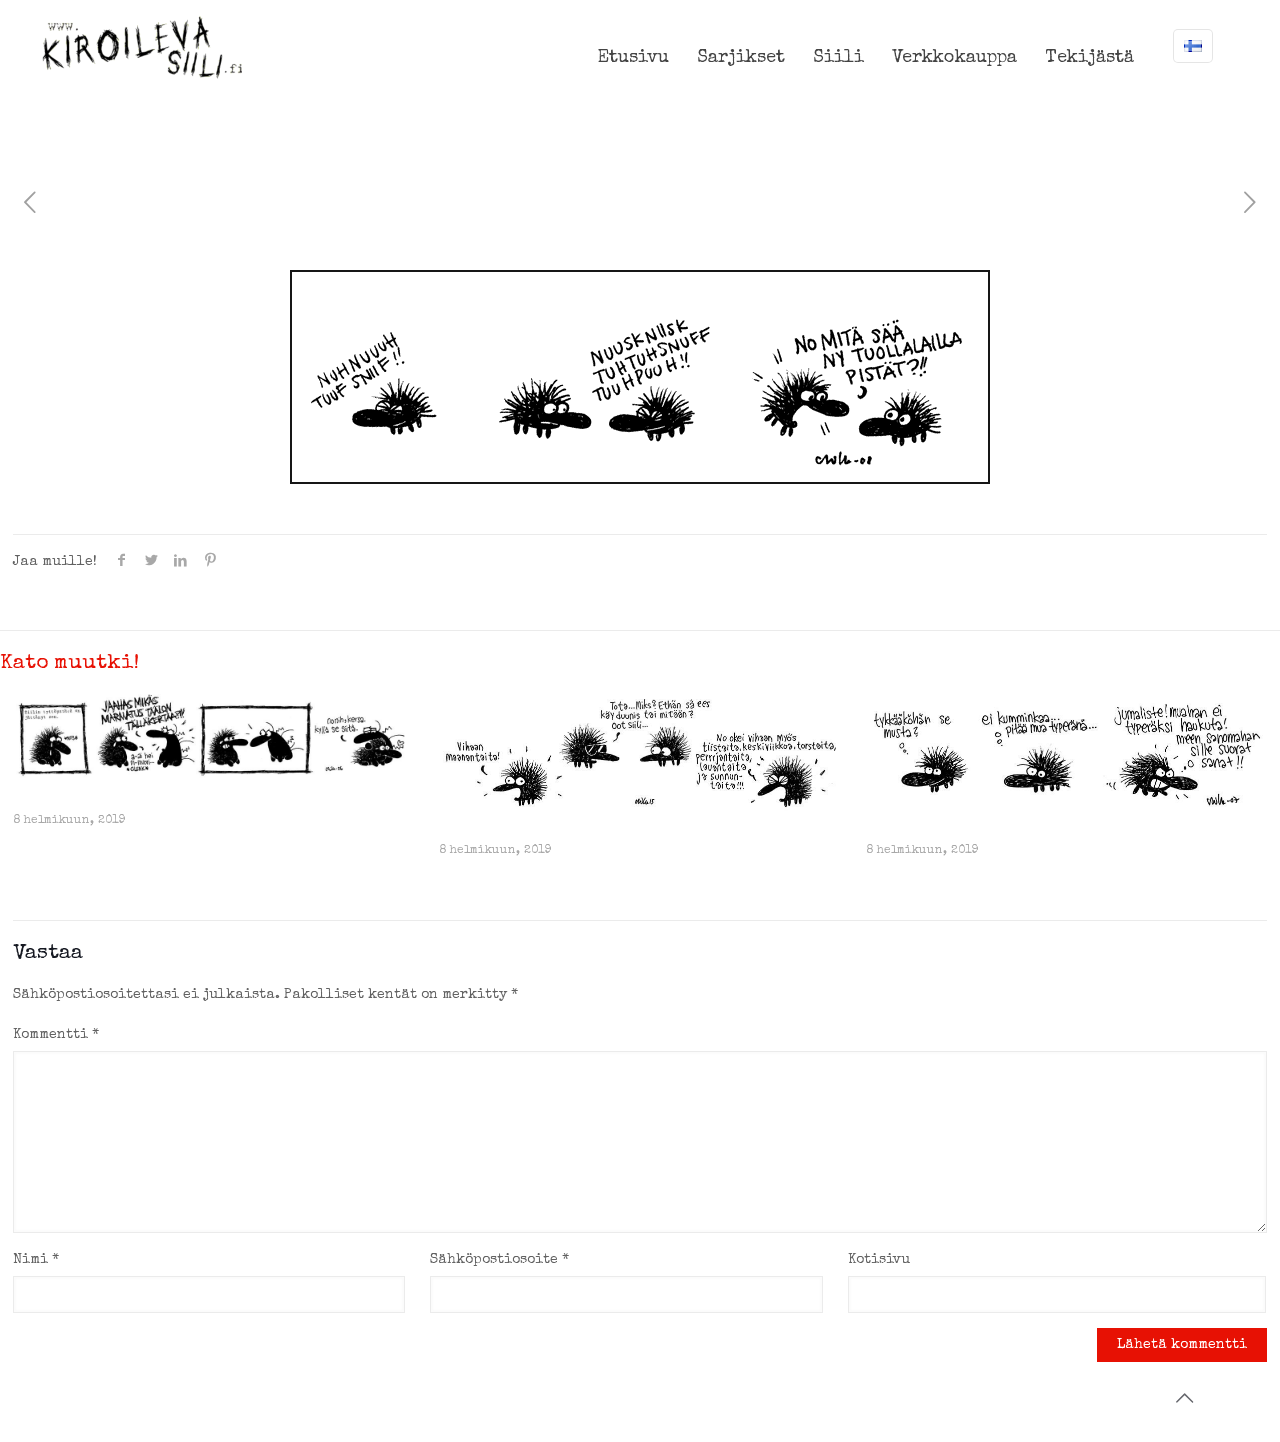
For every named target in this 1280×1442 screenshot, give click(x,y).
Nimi (36, 1260)
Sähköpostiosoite (499, 1260)
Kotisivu (879, 1260)
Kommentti (56, 1035)
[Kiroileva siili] (142, 47)
